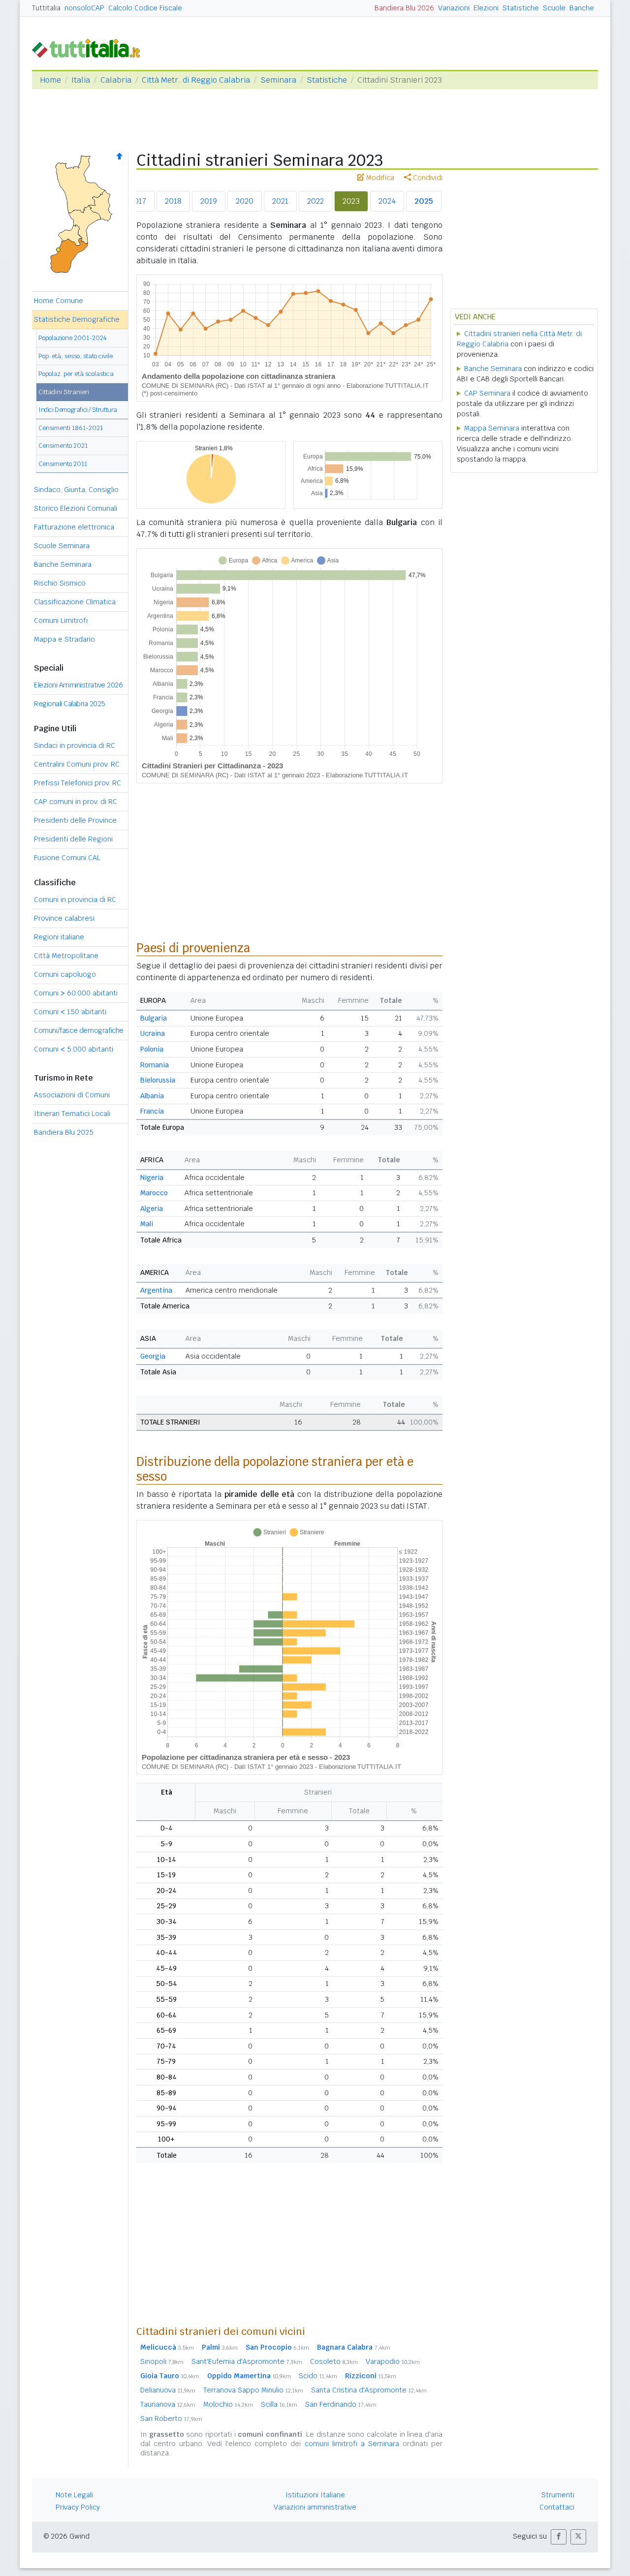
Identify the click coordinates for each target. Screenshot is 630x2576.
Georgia (153, 1356)
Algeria (152, 1209)
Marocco (154, 1193)
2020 (245, 201)
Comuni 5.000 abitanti (74, 1049)
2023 (351, 201)
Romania (155, 1065)
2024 (387, 201)
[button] (559, 2537)
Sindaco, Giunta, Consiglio (76, 490)
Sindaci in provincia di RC (75, 745)
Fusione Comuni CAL (67, 858)
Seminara (278, 80)
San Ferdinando (341, 2404)
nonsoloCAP (84, 8)
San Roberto (171, 2419)
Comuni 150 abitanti (70, 1012)
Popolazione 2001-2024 (73, 338)
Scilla (279, 2404)
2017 (138, 201)
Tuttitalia (46, 8)
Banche (582, 8)
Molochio (228, 2404)
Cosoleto (334, 2361)
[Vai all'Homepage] (90, 47)
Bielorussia (158, 1080)
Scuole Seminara (62, 546)
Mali (147, 1224)
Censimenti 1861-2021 (71, 428)
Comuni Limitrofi (61, 621)
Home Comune (59, 301)
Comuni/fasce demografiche (79, 1030)
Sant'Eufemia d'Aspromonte (247, 2361)
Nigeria (152, 1178)
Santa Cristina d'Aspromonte (369, 2390)
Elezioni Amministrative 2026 (78, 685)
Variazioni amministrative (315, 2507)
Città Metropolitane (66, 956)
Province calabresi (64, 918)
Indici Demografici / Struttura (78, 410)
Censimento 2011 (63, 464)
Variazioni (454, 8)
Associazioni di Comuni (72, 1095)
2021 (280, 201)
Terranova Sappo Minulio (253, 2390)
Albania (152, 1096)
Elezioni (486, 8)
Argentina (156, 1290)
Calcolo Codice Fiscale (145, 8)
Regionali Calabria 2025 (70, 704)
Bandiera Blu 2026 (404, 8)
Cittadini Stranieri (64, 392)
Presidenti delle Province (75, 820)
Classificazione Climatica (75, 602)
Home (50, 80)
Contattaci (557, 2507)
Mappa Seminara (492, 428)
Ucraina (153, 1033)
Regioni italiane (59, 937)
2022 (315, 201)
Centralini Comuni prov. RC (77, 764)
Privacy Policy (78, 2507)
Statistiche (521, 8)
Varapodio (393, 2361)
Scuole (554, 8)
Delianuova (168, 2390)
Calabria (116, 80)
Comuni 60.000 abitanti (76, 993)
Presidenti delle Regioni (73, 839)
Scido (318, 2376)
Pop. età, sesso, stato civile (76, 356)
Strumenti (558, 2495)
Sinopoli (162, 2361)
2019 (209, 201)
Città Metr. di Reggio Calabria (196, 80)
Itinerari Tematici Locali (72, 1114)
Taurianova (168, 2404)
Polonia (152, 1049)
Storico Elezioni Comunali (76, 508)
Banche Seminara (63, 564)
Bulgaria (154, 1018)
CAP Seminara (487, 393)
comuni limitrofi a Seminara (352, 2444)
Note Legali (74, 2495)
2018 (173, 201)
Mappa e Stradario (64, 639)
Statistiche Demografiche (77, 319)
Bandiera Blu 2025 (64, 1132)
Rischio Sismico (60, 583)
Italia (81, 80)
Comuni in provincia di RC (75, 900)
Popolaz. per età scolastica (76, 374)
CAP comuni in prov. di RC (76, 802)
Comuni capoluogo (65, 974)
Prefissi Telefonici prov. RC (78, 783)
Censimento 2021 (63, 446)
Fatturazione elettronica (74, 527)
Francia (152, 1111)
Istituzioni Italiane (315, 2495)
